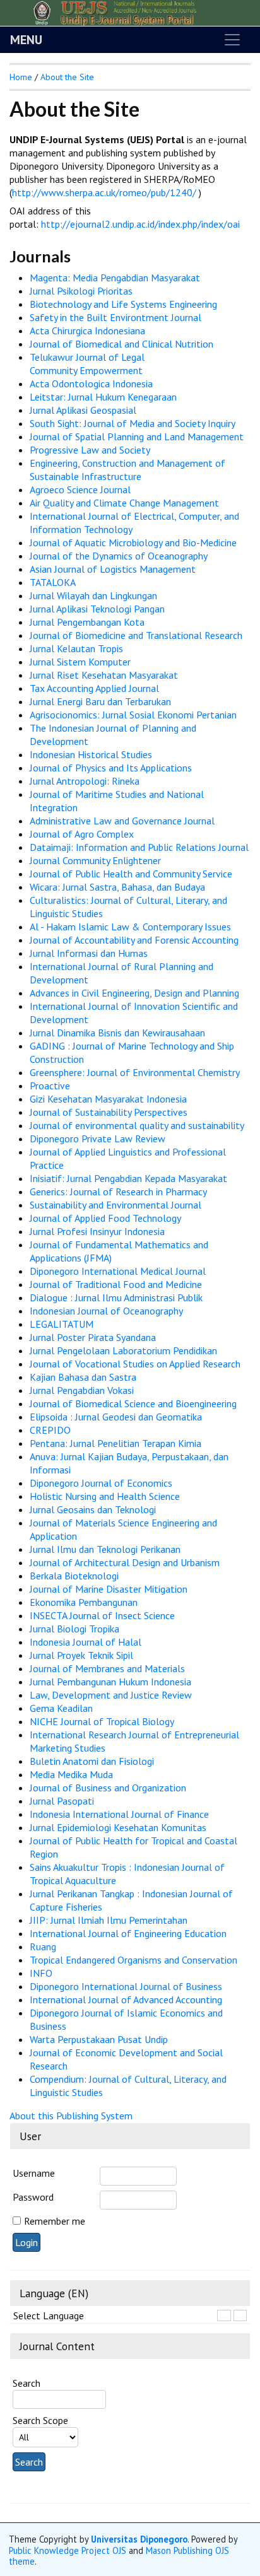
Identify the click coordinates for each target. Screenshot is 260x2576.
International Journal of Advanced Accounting (126, 1999)
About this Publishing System (71, 2116)
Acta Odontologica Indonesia (91, 383)
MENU (26, 40)
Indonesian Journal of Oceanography (106, 1311)
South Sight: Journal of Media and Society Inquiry (133, 423)
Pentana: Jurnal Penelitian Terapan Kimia (115, 1443)
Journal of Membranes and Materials (107, 1668)
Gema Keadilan (61, 1708)
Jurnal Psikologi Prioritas (81, 291)
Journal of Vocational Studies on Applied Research (135, 1364)
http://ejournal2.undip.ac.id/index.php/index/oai (140, 224)
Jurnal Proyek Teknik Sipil (81, 1655)
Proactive (50, 1086)
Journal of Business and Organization (108, 1788)
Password (33, 2197)
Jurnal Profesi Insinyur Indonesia (97, 1231)
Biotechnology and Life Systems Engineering (123, 304)
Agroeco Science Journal (80, 489)
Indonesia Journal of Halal (86, 1642)
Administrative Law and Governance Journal (122, 821)
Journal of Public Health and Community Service (131, 874)
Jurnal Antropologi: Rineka (85, 781)
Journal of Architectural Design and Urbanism (125, 1562)
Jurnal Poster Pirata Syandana (93, 1337)
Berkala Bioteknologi (74, 1576)
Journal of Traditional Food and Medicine (116, 1284)
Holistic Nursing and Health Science (105, 1496)
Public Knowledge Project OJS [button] (68, 2550)
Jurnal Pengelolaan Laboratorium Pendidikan (123, 1350)
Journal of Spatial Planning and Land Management (137, 436)
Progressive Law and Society (90, 450)
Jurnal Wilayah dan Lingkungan (93, 595)
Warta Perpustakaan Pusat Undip (99, 2039)
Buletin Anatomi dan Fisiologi (92, 1761)
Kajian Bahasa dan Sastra (83, 1377)
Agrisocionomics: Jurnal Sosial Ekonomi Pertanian (133, 715)
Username (34, 2173)
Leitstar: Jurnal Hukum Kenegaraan (103, 397)
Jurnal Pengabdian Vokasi (82, 1390)
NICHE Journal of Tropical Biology (102, 1721)
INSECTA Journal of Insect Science (102, 1615)
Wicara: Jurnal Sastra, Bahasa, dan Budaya (117, 887)
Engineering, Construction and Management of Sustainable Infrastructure (127, 470)
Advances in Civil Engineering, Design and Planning (134, 993)
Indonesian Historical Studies (91, 754)
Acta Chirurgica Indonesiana (87, 331)
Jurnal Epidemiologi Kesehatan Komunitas (118, 1827)
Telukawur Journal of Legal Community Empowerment (87, 364)
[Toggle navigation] (232, 40)
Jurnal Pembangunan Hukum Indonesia (110, 1682)
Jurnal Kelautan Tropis (76, 648)
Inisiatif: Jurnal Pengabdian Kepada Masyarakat (128, 1178)
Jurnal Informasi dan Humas (89, 953)
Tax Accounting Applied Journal (94, 688)
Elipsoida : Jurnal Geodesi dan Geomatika (116, 1417)
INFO (41, 1973)
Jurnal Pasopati (62, 1801)
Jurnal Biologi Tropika (74, 1629)
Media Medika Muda (71, 1774)
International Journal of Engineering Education (128, 1933)
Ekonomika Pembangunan (84, 1602)
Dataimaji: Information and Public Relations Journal (139, 847)
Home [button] (21, 77)
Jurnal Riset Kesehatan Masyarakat (104, 675)
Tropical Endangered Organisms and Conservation (133, 1960)
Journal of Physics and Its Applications (111, 768)
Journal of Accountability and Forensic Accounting (134, 940)
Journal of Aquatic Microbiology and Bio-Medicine (133, 542)
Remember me (55, 2221)
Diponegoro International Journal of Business (126, 1986)
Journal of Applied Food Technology (105, 1218)
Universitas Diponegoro (139, 2539)
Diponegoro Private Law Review (98, 1139)
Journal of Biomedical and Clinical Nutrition (121, 344)
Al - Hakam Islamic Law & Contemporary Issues (130, 927)
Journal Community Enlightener (95, 860)
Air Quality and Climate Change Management (124, 503)
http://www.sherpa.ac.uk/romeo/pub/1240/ (105, 192)
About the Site (67, 77)
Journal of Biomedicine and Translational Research (136, 635)
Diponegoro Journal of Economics (101, 1483)
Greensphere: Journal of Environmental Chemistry (135, 1072)
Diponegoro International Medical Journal (118, 1271)
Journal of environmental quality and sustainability (137, 1125)
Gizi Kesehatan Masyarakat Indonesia (108, 1099)
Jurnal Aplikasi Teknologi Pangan (97, 609)
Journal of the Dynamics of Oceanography (119, 556)
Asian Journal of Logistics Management (113, 569)
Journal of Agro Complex (82, 834)
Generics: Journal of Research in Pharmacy (118, 1191)
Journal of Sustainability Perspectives (109, 1112)
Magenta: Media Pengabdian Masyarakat (115, 278)
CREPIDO (50, 1430)
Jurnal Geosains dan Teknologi (93, 1509)
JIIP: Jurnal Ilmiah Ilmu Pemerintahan (109, 1920)
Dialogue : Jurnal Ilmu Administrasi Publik (116, 1297)
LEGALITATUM (62, 1324)
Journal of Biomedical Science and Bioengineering (133, 1403)
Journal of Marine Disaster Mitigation (109, 1589)
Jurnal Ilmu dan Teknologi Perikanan (105, 1549)
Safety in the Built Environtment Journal (115, 317)
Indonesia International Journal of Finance (119, 1814)
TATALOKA (53, 582)
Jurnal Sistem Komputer (80, 662)
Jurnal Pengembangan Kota (87, 622)
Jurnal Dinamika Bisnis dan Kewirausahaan (117, 1033)
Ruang (43, 1947)
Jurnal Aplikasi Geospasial (83, 410)
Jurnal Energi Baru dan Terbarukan (100, 701)
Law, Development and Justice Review (111, 1695)
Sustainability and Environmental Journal (115, 1205)
